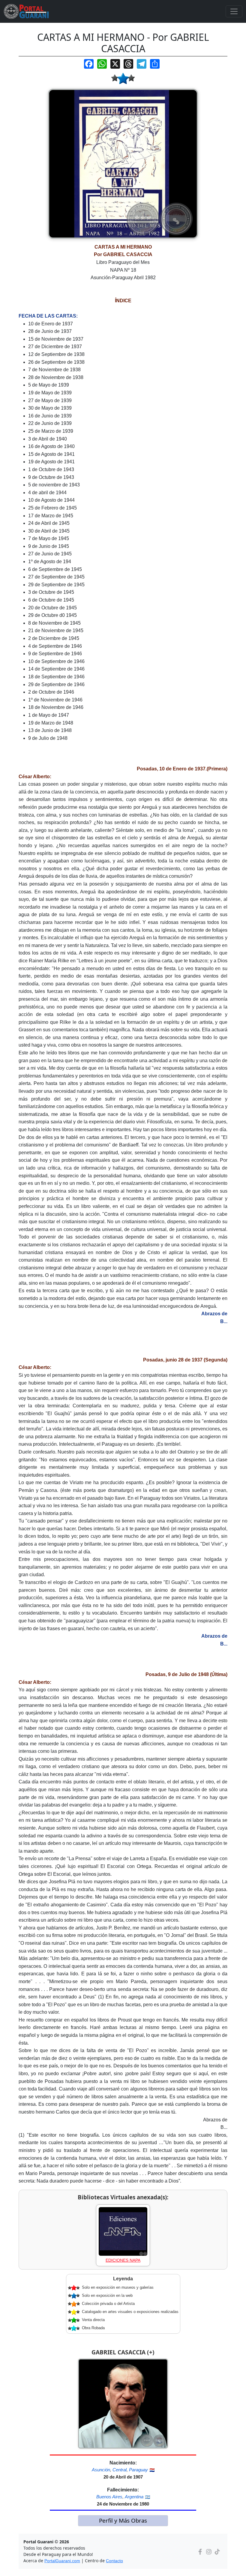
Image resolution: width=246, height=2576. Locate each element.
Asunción (101, 2470)
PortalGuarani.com (62, 2561)
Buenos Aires (109, 2497)
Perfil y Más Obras (123, 2520)
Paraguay (138, 2470)
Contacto (114, 2561)
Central (120, 2470)
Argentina (134, 2497)
